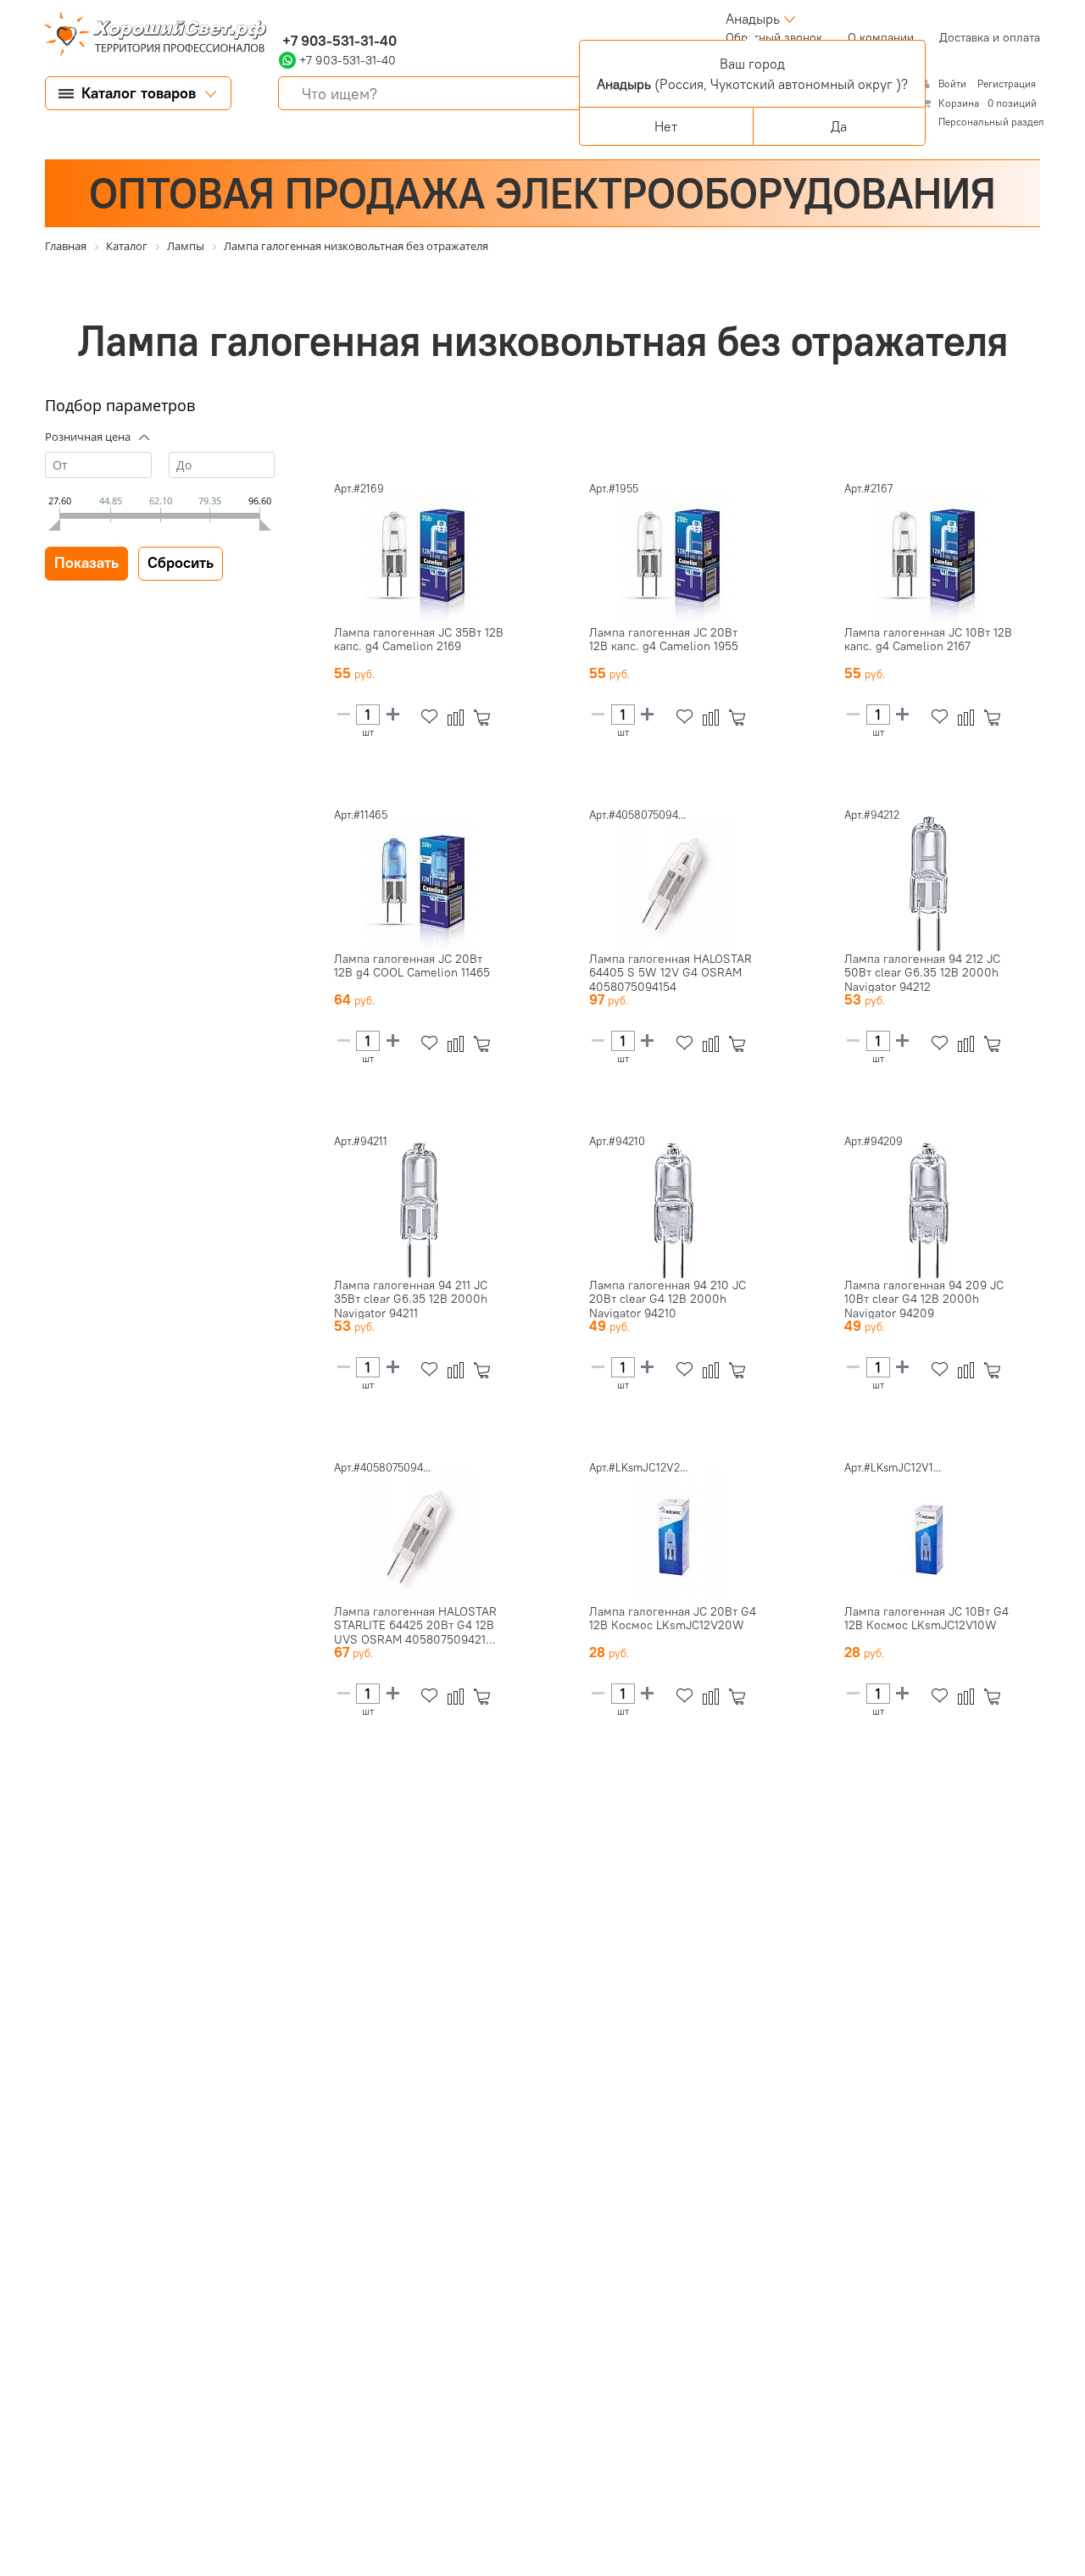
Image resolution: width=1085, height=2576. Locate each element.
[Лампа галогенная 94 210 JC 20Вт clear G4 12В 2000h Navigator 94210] (674, 1210)
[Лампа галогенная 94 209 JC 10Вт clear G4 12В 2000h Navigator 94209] (929, 1210)
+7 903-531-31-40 (338, 41)
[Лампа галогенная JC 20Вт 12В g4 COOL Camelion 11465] (419, 884)
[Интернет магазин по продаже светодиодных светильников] (149, 36)
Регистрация (1007, 83)
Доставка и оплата (990, 37)
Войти (954, 83)
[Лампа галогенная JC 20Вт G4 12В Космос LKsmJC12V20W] (674, 1537)
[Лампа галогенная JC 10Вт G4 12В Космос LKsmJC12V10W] (929, 1537)
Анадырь (753, 19)
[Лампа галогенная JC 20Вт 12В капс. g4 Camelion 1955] (674, 558)
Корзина (959, 103)
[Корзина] (485, 718)
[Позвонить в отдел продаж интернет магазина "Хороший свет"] (283, 19)
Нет (666, 126)
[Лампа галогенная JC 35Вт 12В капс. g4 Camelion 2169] (419, 558)
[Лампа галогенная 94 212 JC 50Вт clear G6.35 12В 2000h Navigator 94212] (929, 884)
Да (839, 126)
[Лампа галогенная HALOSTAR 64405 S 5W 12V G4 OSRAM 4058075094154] (674, 884)
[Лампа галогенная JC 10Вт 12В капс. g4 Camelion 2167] (929, 558)
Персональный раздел (991, 122)
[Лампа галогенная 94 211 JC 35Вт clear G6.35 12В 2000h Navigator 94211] (419, 1210)
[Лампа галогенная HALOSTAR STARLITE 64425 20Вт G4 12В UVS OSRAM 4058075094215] (419, 1537)
